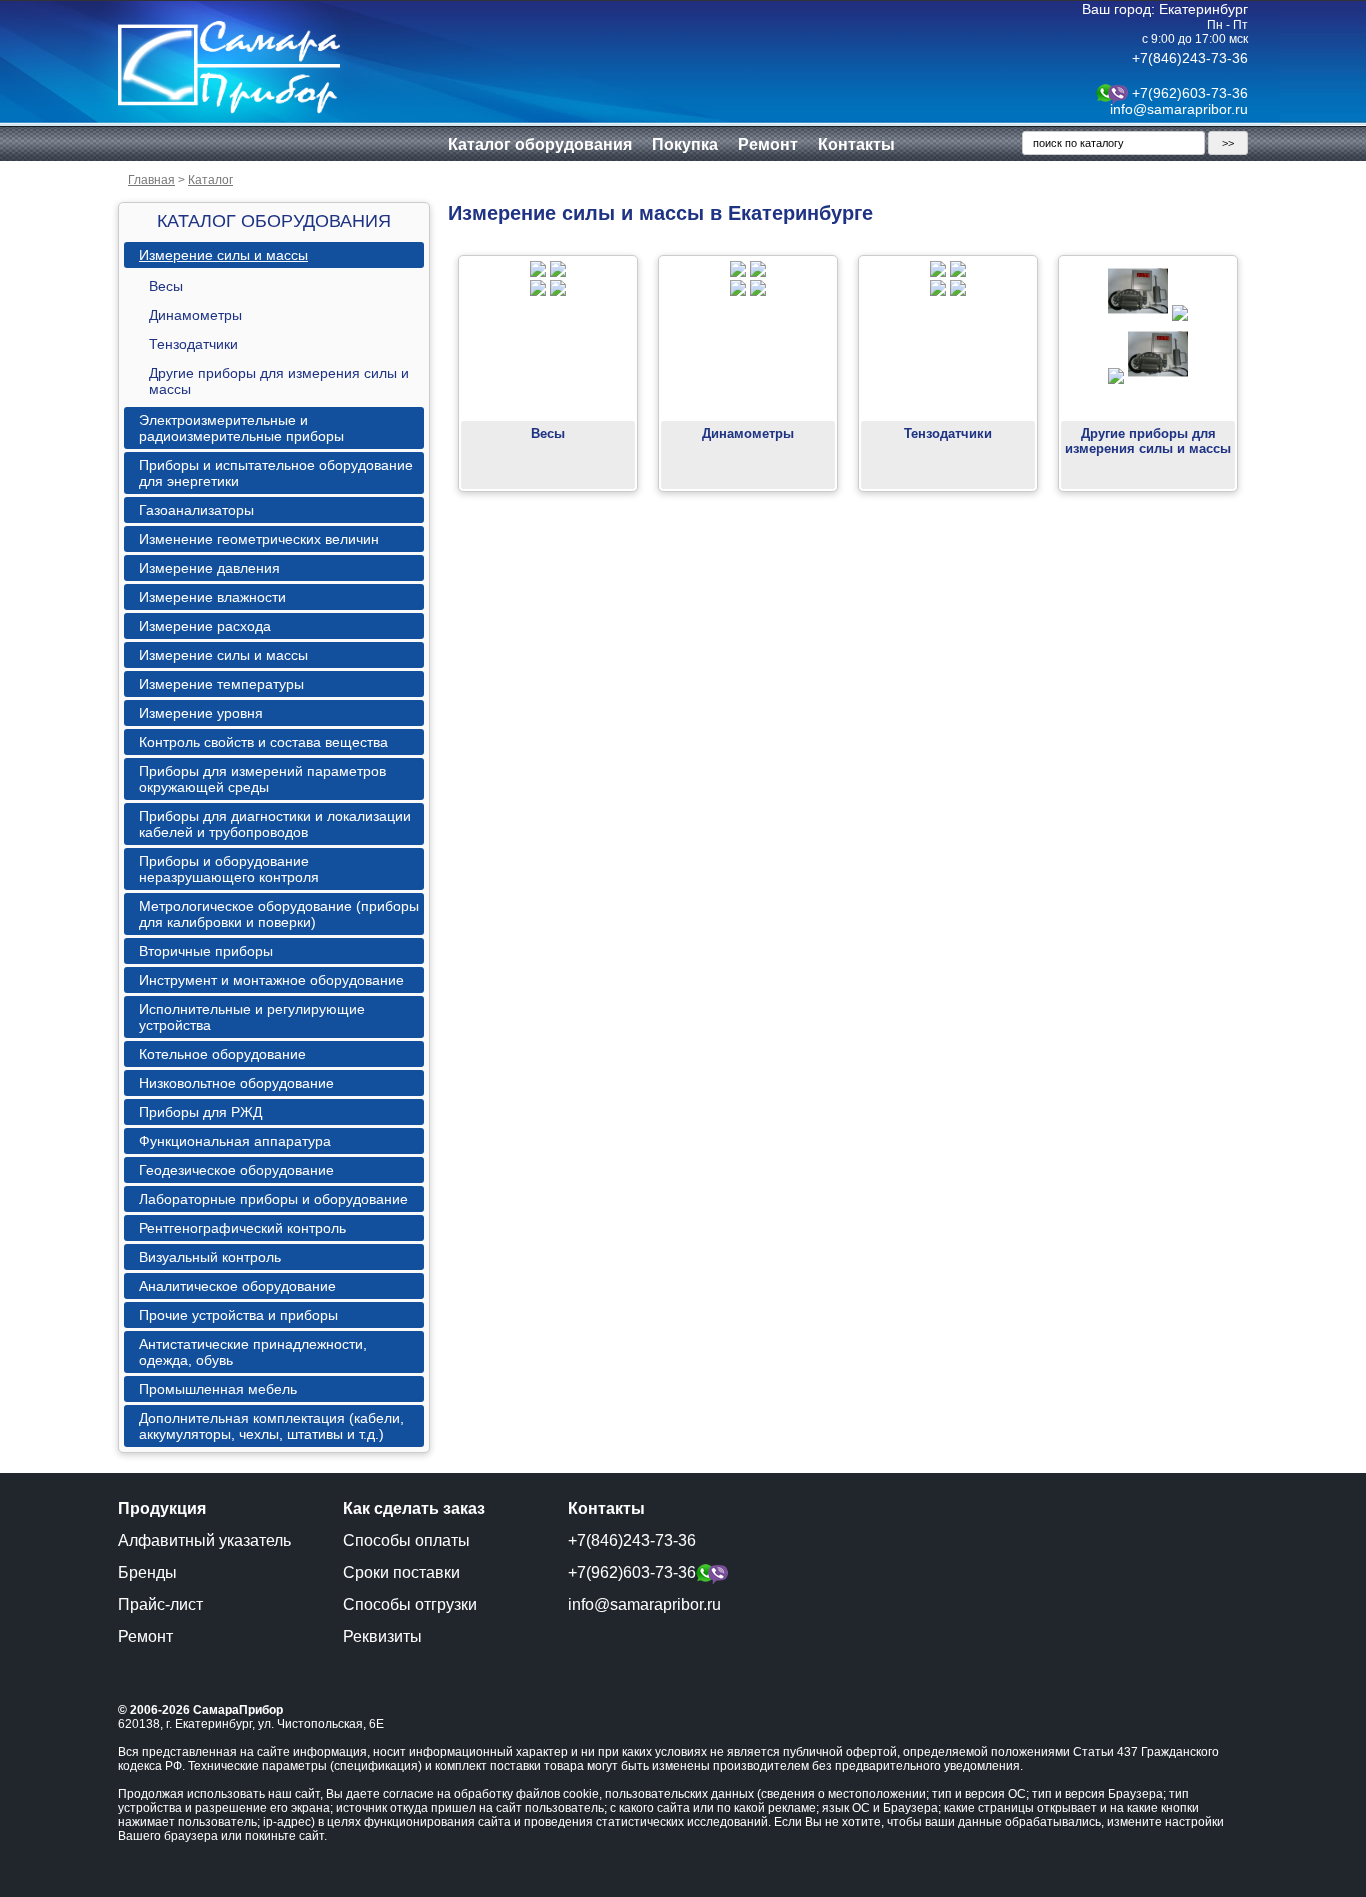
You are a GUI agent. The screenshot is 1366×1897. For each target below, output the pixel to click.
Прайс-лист (160, 1604)
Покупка (685, 144)
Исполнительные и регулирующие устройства (252, 1017)
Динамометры (195, 315)
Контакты (856, 144)
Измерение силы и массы (223, 255)
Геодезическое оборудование (236, 1170)
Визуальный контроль (210, 1257)
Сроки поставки (401, 1572)
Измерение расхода (205, 626)
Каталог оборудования (540, 144)
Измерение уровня (201, 713)
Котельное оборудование (222, 1054)
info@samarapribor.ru (1179, 109)
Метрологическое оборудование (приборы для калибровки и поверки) (279, 914)
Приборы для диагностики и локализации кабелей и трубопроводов (275, 824)
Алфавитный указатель (204, 1540)
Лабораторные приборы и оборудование (273, 1199)
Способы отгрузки (410, 1604)
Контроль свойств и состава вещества (263, 742)
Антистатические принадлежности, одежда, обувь (253, 1352)
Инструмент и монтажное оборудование (271, 980)
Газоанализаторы (196, 510)
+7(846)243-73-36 (1190, 58)
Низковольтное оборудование (236, 1083)
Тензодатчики (193, 344)
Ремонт (768, 144)
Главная (151, 180)
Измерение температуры (221, 684)
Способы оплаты (406, 1540)
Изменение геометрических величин (259, 539)
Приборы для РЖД (200, 1112)
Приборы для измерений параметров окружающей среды (262, 779)
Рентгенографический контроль (242, 1228)
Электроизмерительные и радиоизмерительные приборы (241, 428)
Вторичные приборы (206, 951)
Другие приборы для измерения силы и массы (279, 381)
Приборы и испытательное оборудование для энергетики (276, 473)
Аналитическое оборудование (237, 1286)
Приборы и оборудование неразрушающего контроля (229, 869)
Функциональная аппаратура (235, 1141)
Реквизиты (382, 1636)
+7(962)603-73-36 (1190, 93)
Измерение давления (209, 568)
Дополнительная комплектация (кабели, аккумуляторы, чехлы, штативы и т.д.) (271, 1426)
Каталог (210, 180)
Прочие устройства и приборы (238, 1315)
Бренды (147, 1572)
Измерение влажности (212, 597)
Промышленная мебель (218, 1389)
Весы (166, 286)
